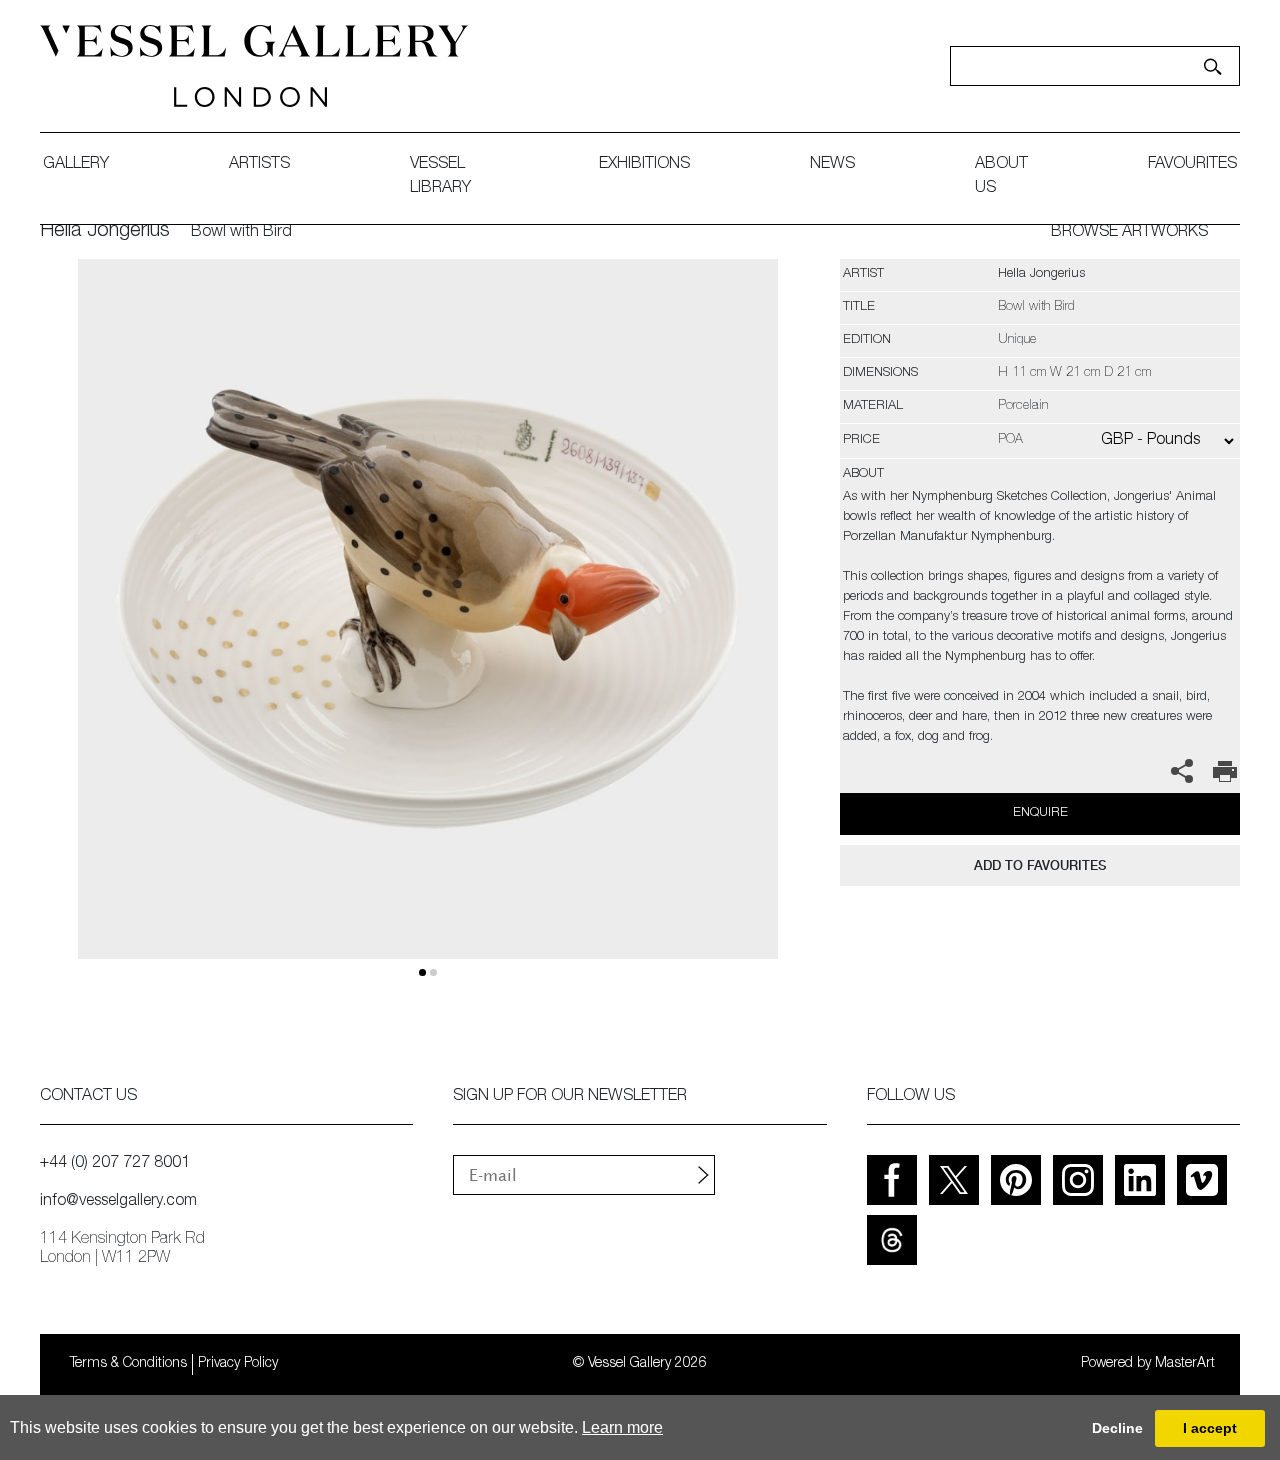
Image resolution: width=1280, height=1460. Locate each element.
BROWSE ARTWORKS (1129, 233)
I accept (1210, 1428)
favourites (1192, 165)
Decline (1117, 1428)
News (832, 165)
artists (259, 165)
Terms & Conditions (128, 1364)
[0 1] (427, 632)
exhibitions (644, 165)
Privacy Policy (238, 1364)
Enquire (1040, 813)
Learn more (622, 1427)
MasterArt (1185, 1364)
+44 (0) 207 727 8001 (115, 1164)
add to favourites (1040, 865)
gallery (76, 165)
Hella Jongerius (105, 232)
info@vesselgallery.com (118, 1202)
